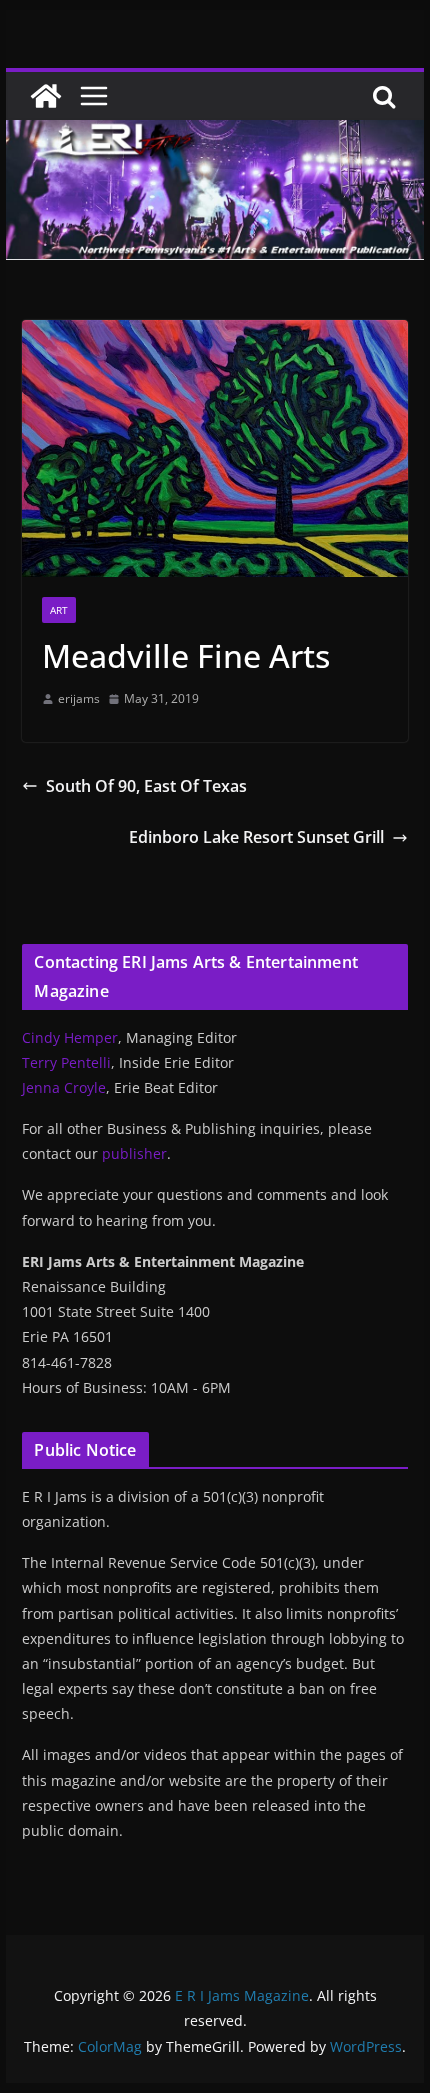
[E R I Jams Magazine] (46, 96)
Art (59, 610)
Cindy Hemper (70, 1037)
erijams (79, 698)
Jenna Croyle (64, 1087)
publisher (134, 1153)
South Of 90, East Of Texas (146, 786)
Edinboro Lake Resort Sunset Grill (256, 837)
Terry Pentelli (66, 1062)
